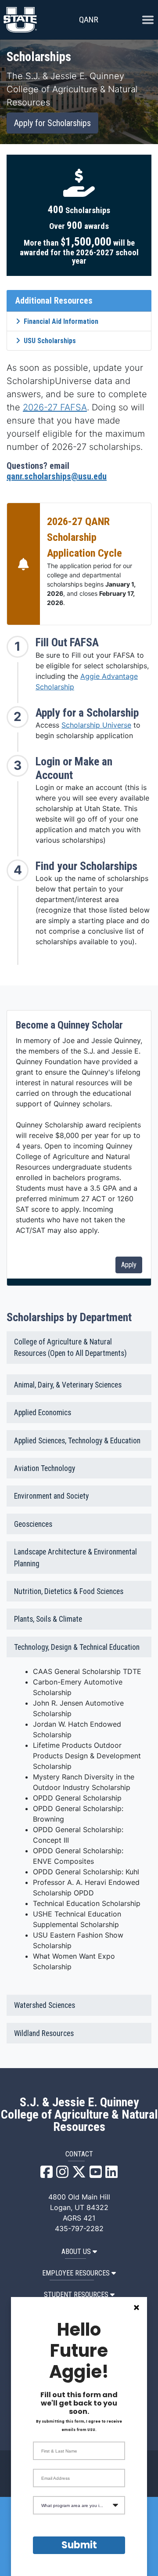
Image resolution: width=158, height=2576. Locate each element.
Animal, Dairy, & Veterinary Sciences (68, 1385)
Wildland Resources (44, 2033)
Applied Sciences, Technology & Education (77, 1441)
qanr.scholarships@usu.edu (57, 476)
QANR (89, 20)
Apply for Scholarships (52, 123)
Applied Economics (43, 1413)
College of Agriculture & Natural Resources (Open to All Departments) (70, 1348)
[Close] (136, 2308)
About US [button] (76, 2252)
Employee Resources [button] (76, 2273)
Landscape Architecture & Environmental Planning (75, 1558)
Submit (79, 2545)
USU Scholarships (50, 341)
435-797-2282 (79, 2228)
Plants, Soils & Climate (48, 1619)
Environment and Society (51, 1496)
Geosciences (33, 1524)
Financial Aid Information (61, 321)
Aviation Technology (45, 1468)
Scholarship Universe (96, 725)
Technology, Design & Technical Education (77, 1647)
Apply (129, 1265)
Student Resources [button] (76, 2295)
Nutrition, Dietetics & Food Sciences (69, 1591)
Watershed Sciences (45, 2005)
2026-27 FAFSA (55, 407)
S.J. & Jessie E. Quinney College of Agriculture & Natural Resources (79, 2115)
